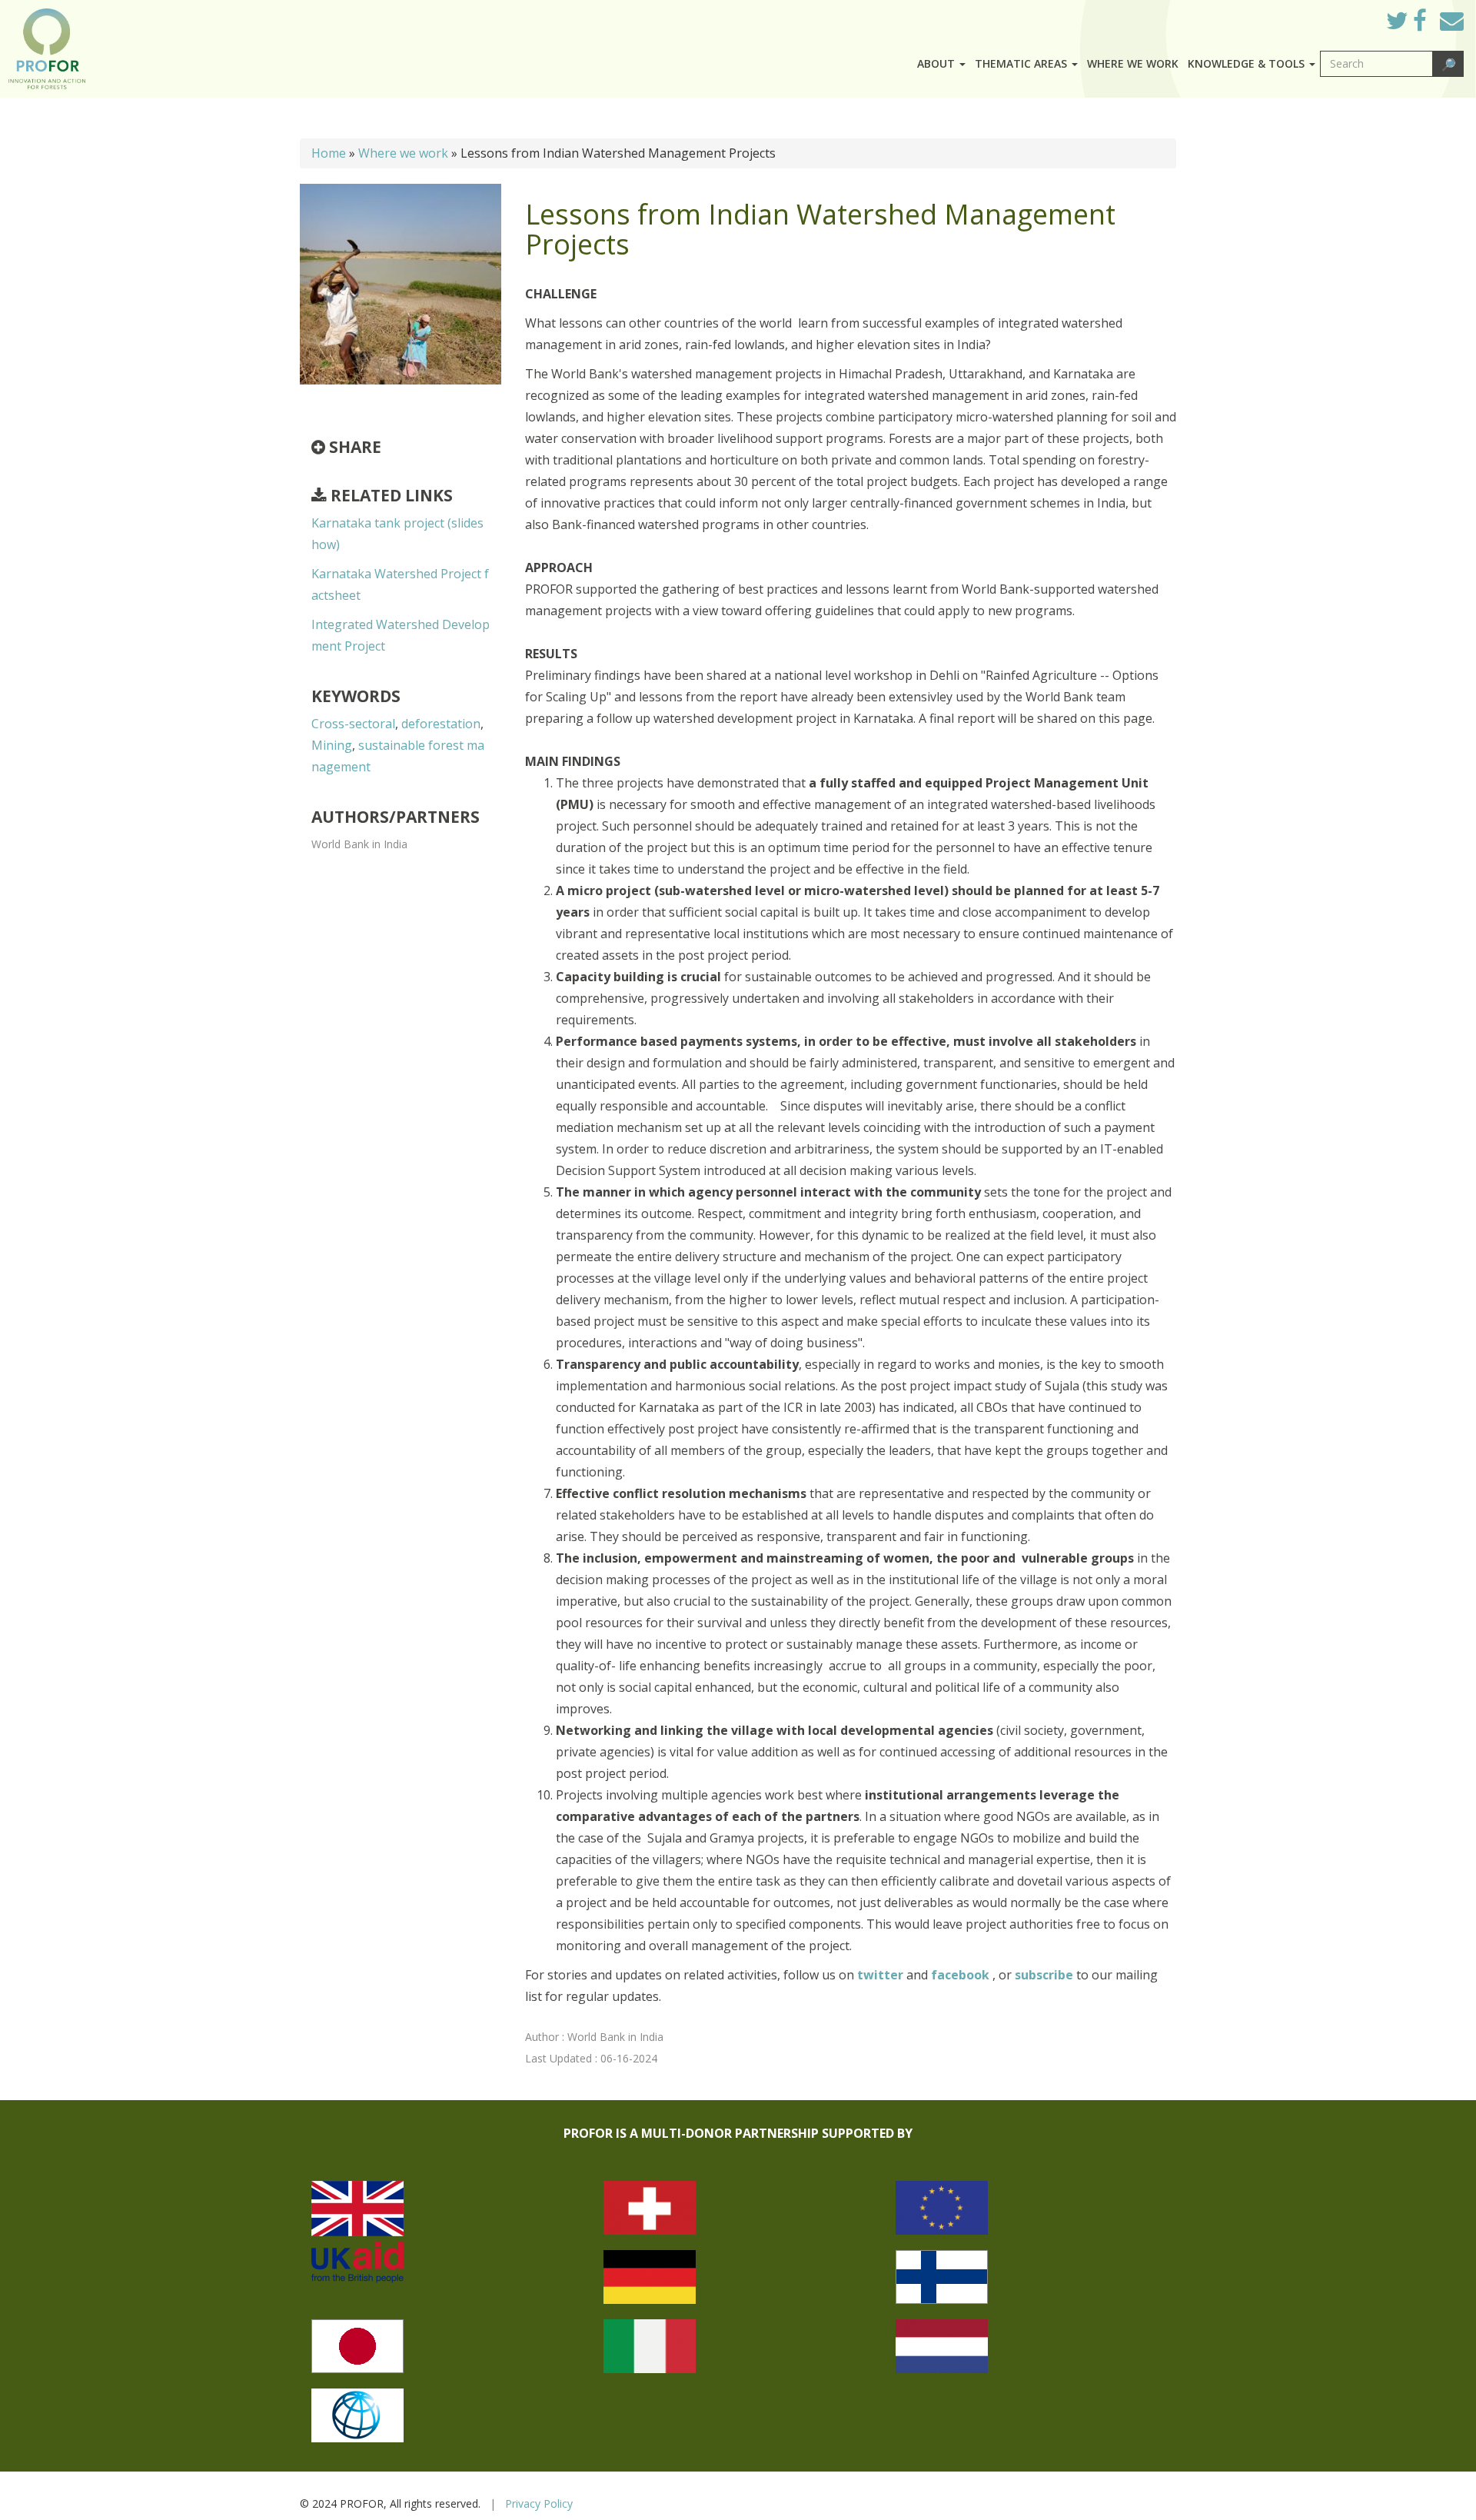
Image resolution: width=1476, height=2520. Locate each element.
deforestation (441, 724)
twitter (882, 1975)
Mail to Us (1452, 20)
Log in (1353, 17)
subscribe (1044, 1975)
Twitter (1409, 25)
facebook (962, 1975)
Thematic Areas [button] (1022, 63)
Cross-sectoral (353, 724)
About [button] (937, 63)
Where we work (1133, 63)
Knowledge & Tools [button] (1248, 63)
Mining (332, 745)
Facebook (1432, 25)
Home (329, 153)
